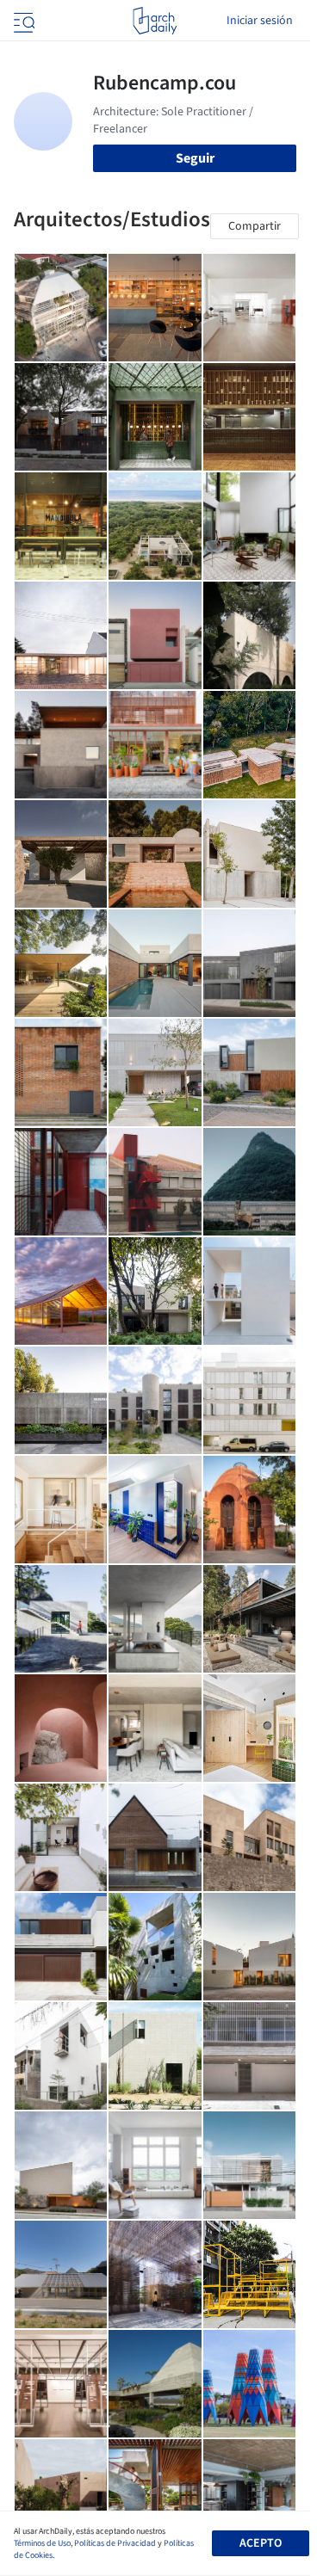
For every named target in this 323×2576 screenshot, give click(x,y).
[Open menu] (22, 21)
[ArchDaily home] (155, 21)
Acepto (261, 2543)
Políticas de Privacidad (115, 2543)
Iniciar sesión (260, 21)
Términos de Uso (42, 2543)
